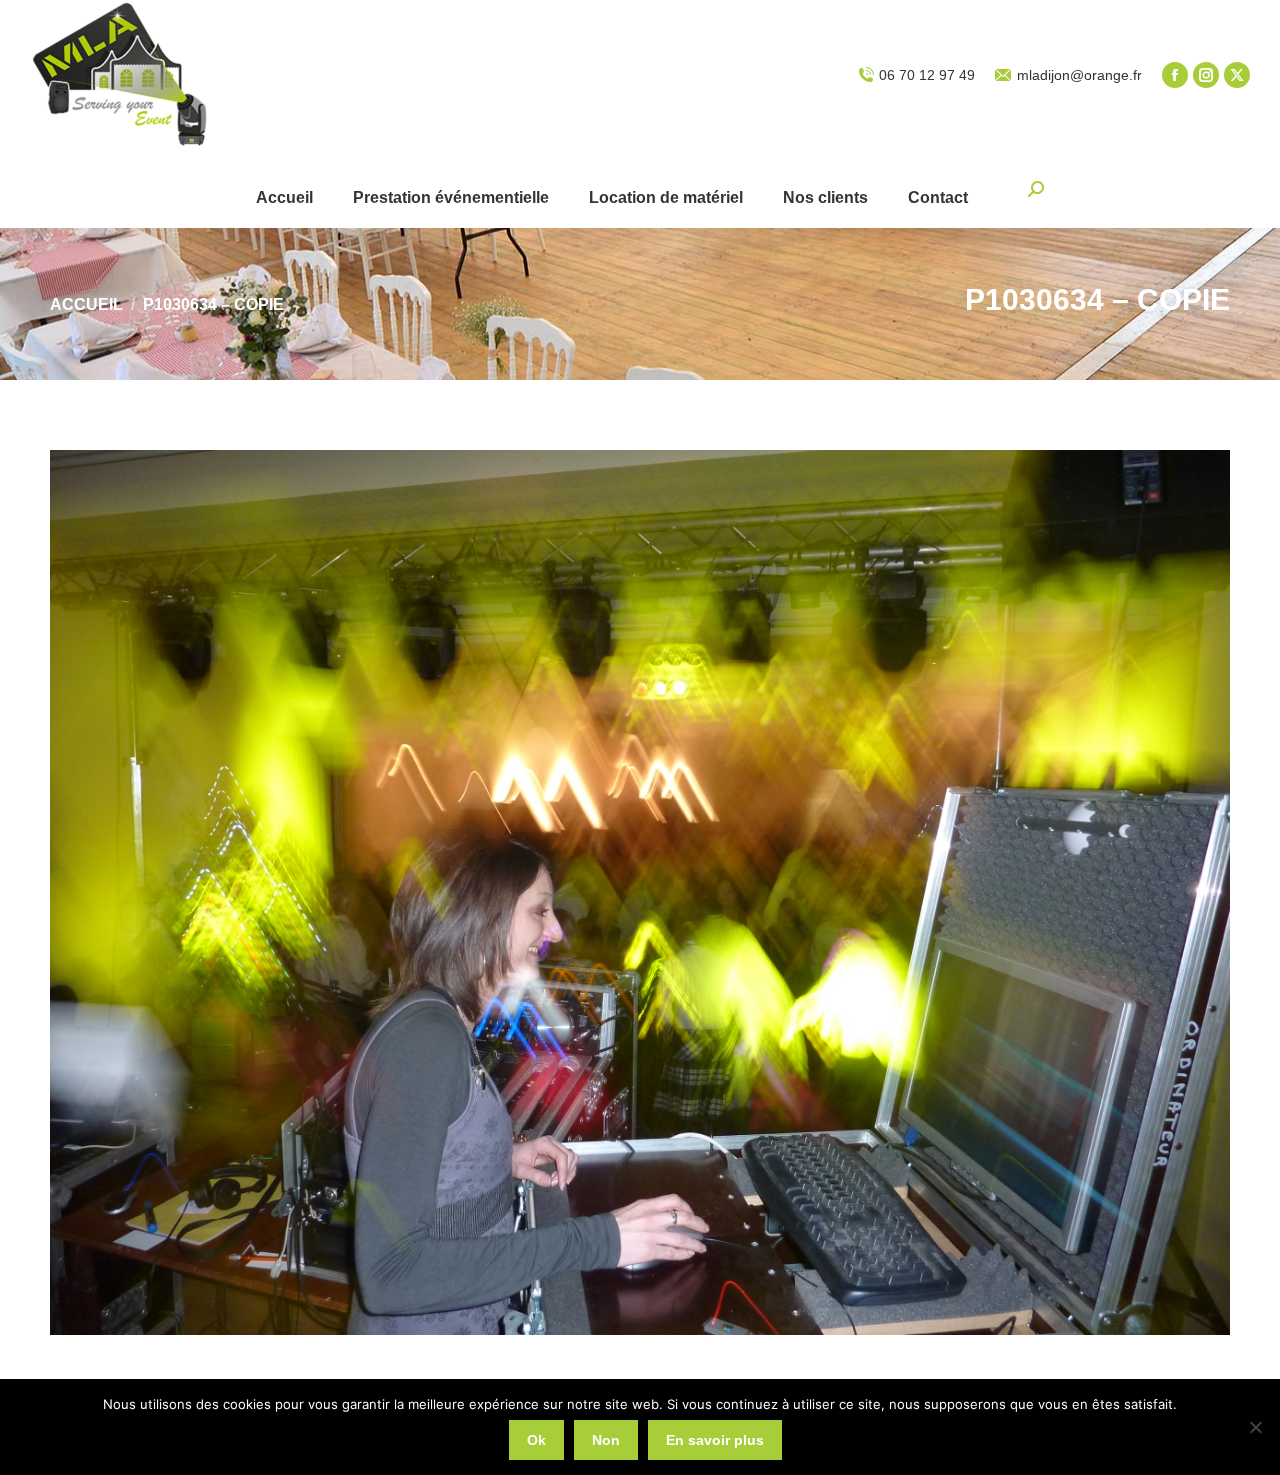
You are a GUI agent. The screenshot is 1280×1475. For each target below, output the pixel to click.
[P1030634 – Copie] (640, 892)
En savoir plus (715, 1440)
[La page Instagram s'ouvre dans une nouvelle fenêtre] (1206, 75)
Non (606, 1440)
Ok (536, 1440)
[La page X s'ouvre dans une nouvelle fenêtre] (1237, 75)
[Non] (1255, 1427)
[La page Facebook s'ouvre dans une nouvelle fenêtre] (1175, 75)
